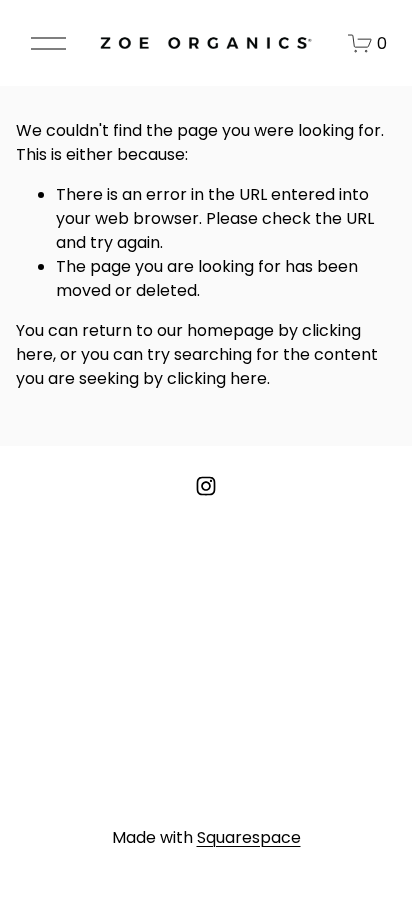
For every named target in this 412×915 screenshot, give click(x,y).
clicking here (217, 378)
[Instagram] (206, 486)
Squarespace (249, 837)
